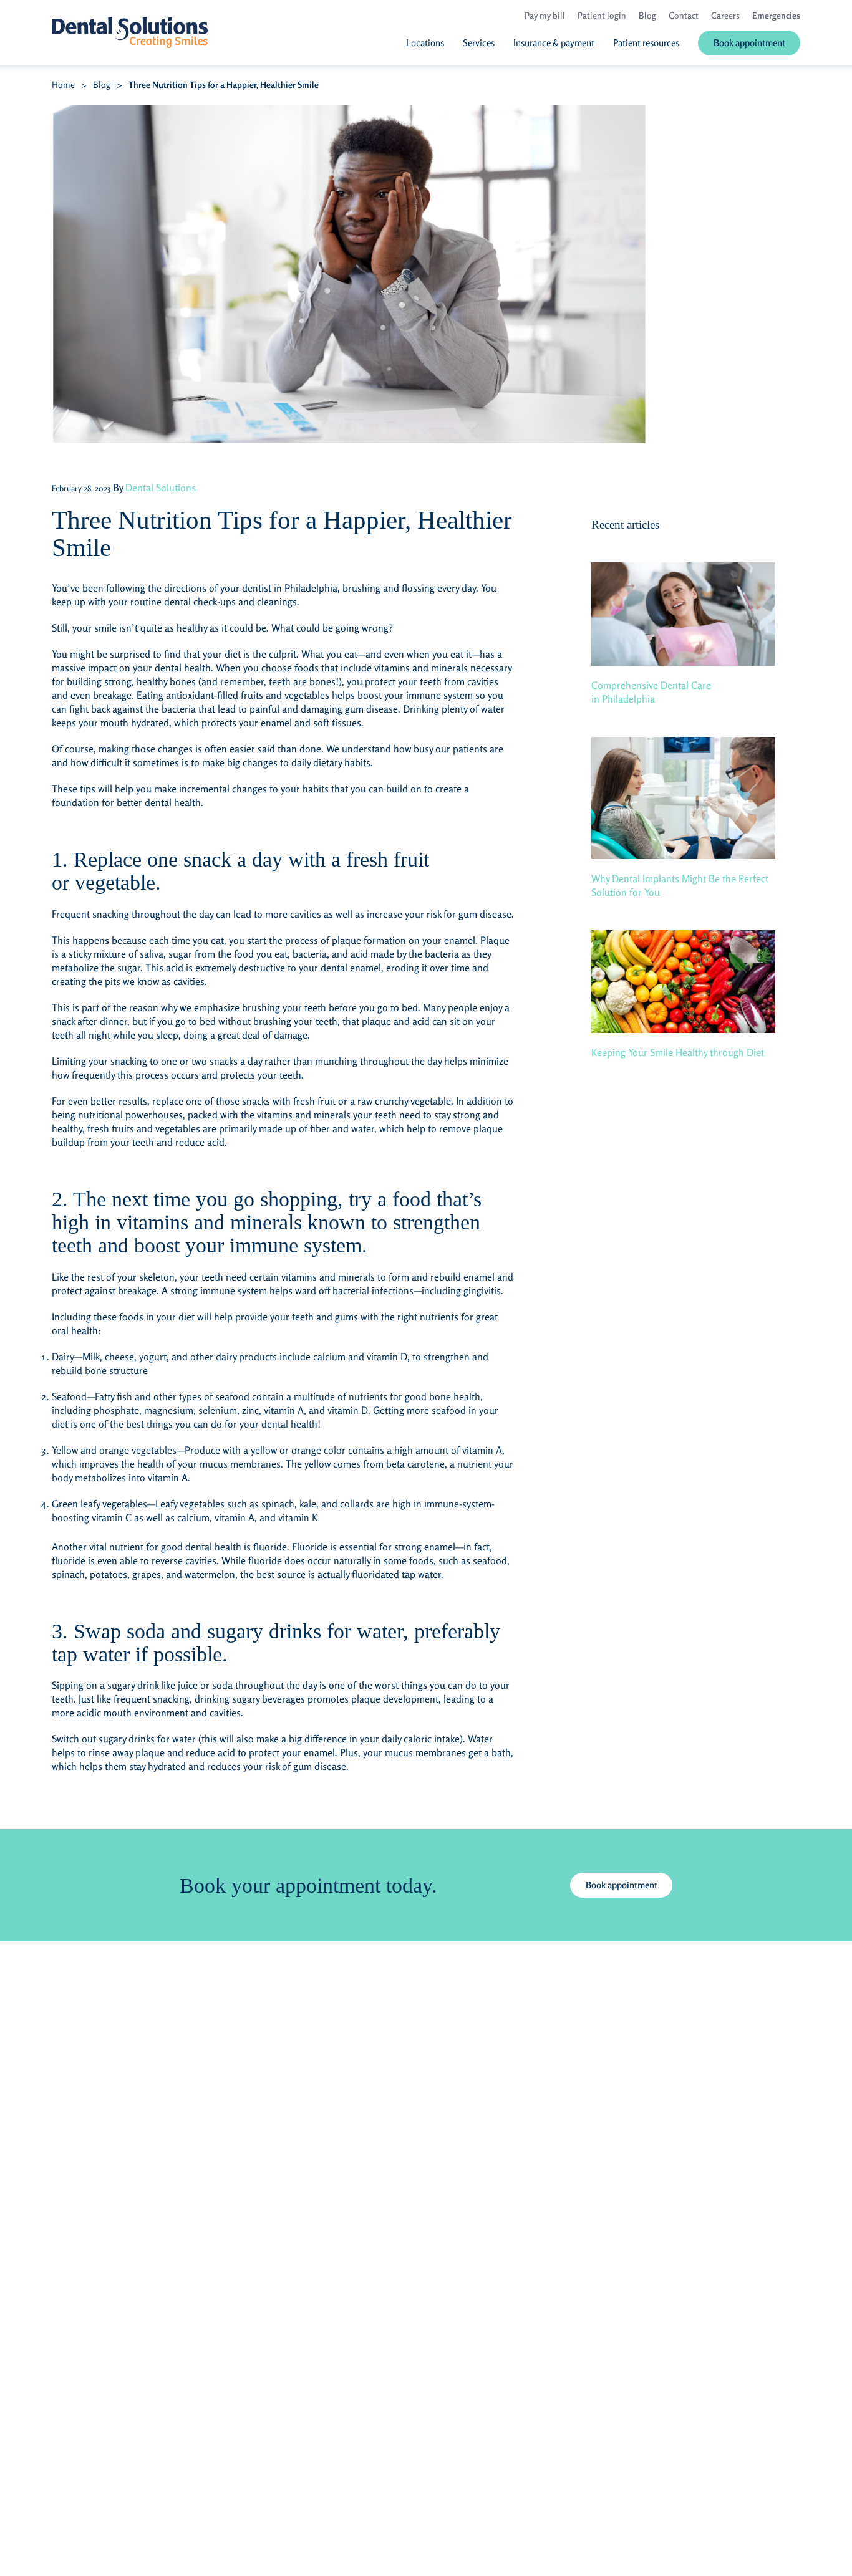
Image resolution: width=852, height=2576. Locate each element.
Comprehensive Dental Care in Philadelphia (651, 692)
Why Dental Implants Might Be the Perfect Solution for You (680, 885)
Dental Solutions (161, 488)
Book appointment (622, 1885)
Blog (102, 84)
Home (63, 84)
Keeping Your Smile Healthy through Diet (678, 1052)
